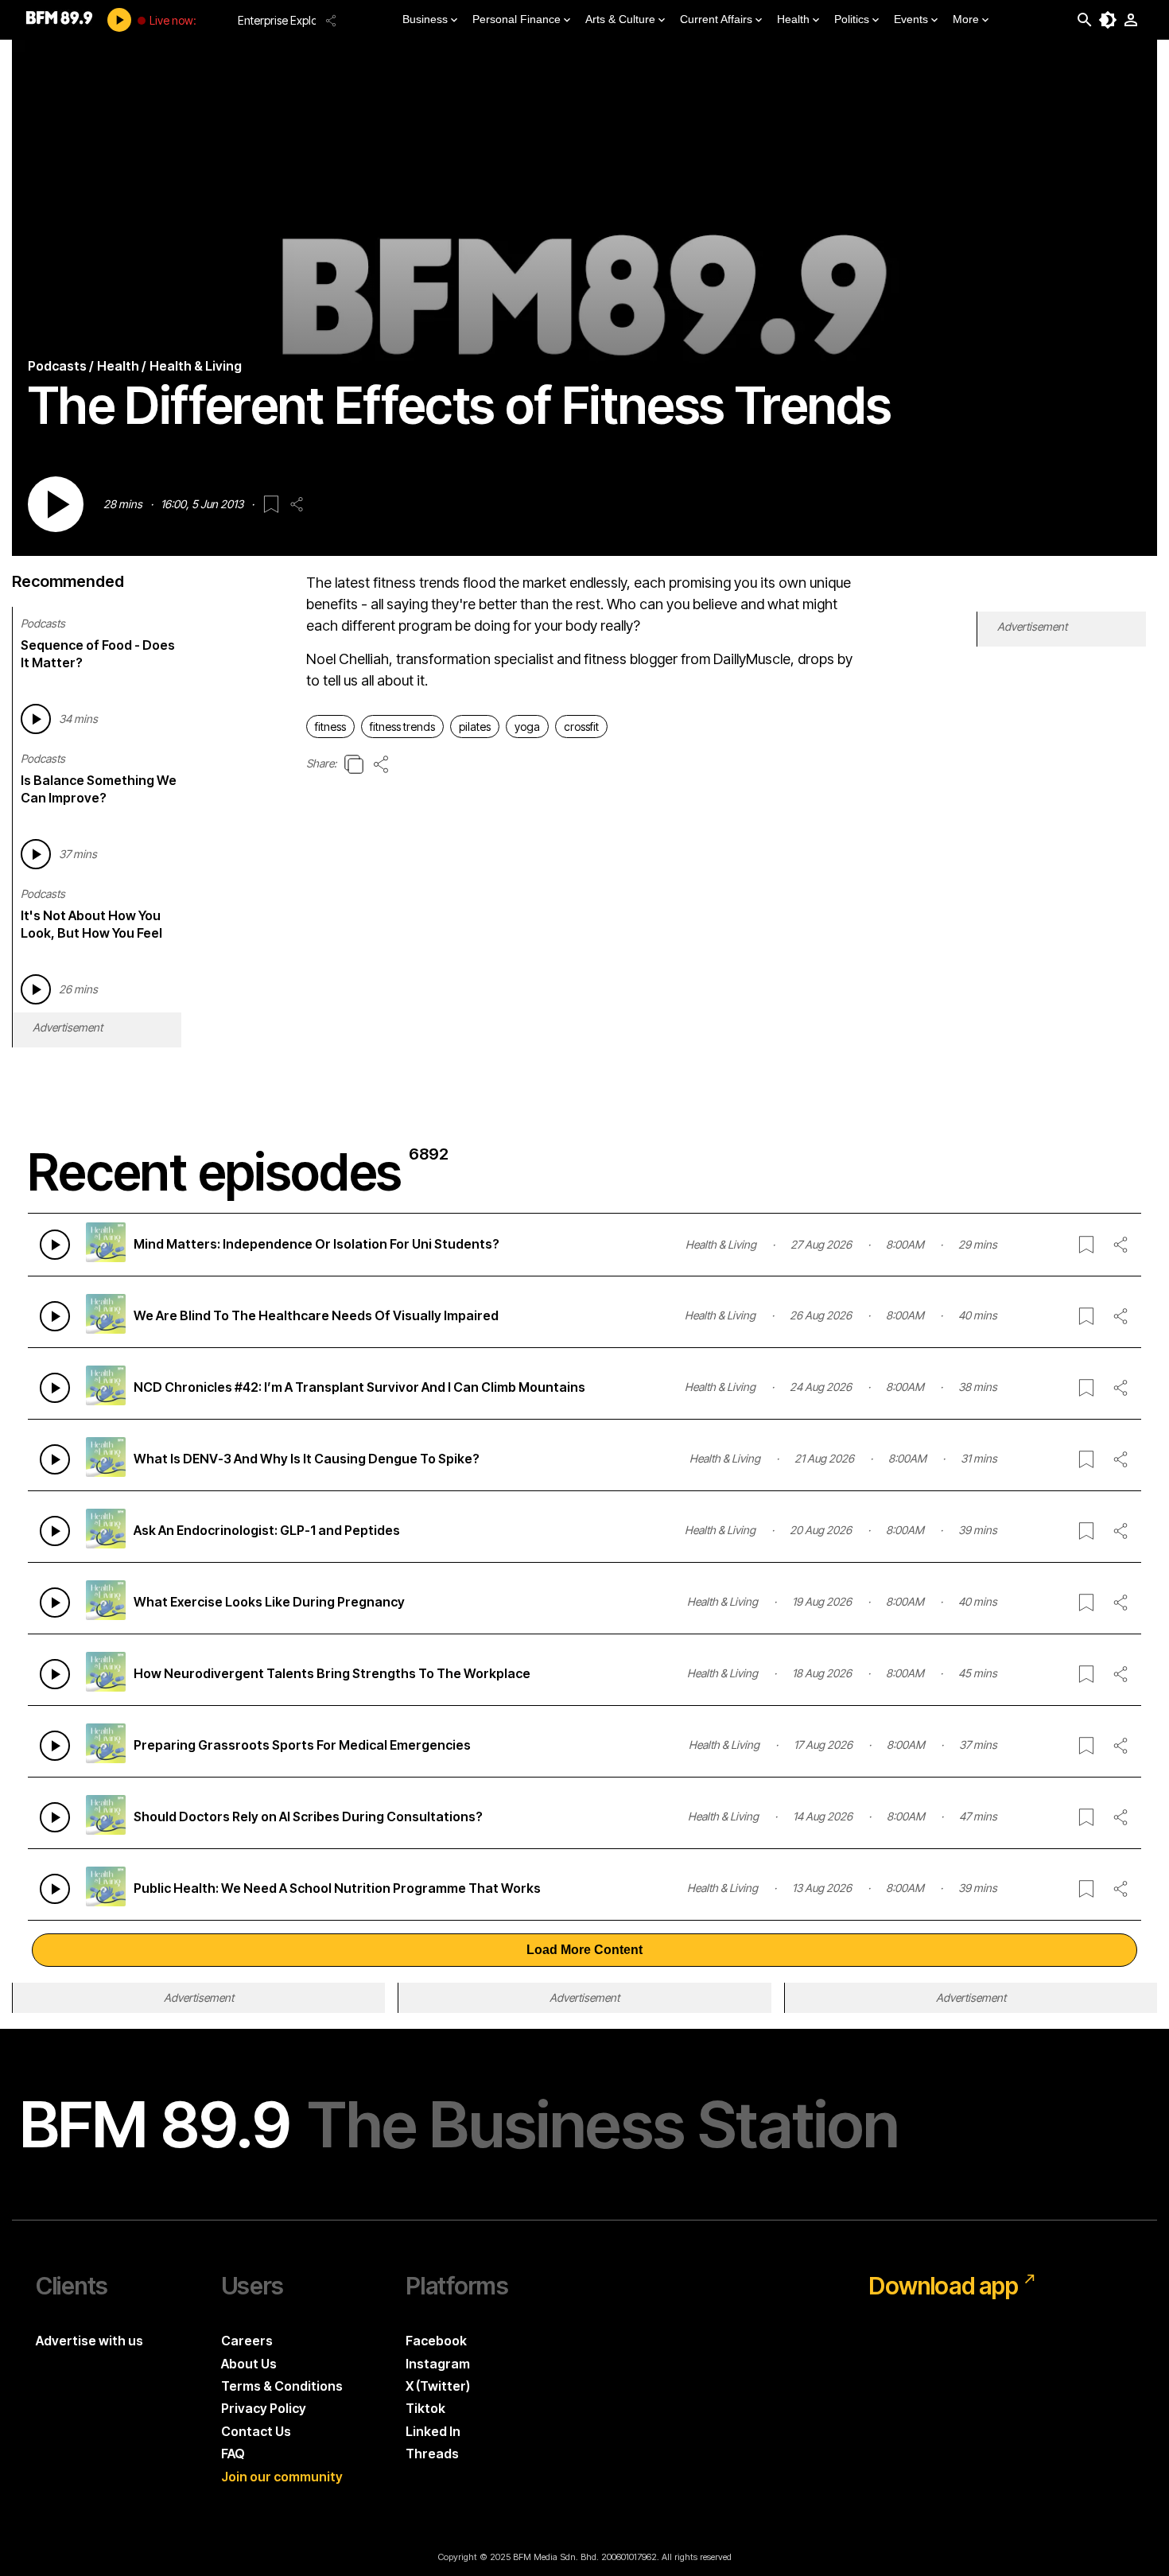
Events (911, 19)
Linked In (433, 2431)
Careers (247, 2341)
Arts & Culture (620, 19)
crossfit (581, 727)
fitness (330, 727)
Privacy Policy (264, 2408)
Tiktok (425, 2408)
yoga (527, 727)
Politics (852, 19)
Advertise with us (89, 2341)
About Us (249, 2364)
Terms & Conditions (282, 2386)
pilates (475, 727)
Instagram (438, 2364)
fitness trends (402, 727)
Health (793, 19)
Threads (432, 2454)
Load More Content (584, 1950)
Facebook (436, 2341)
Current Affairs (716, 19)
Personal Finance (517, 19)
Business (425, 19)
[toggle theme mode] (1108, 20)
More (966, 19)
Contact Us (256, 2431)
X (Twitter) (438, 2386)
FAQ (233, 2454)
